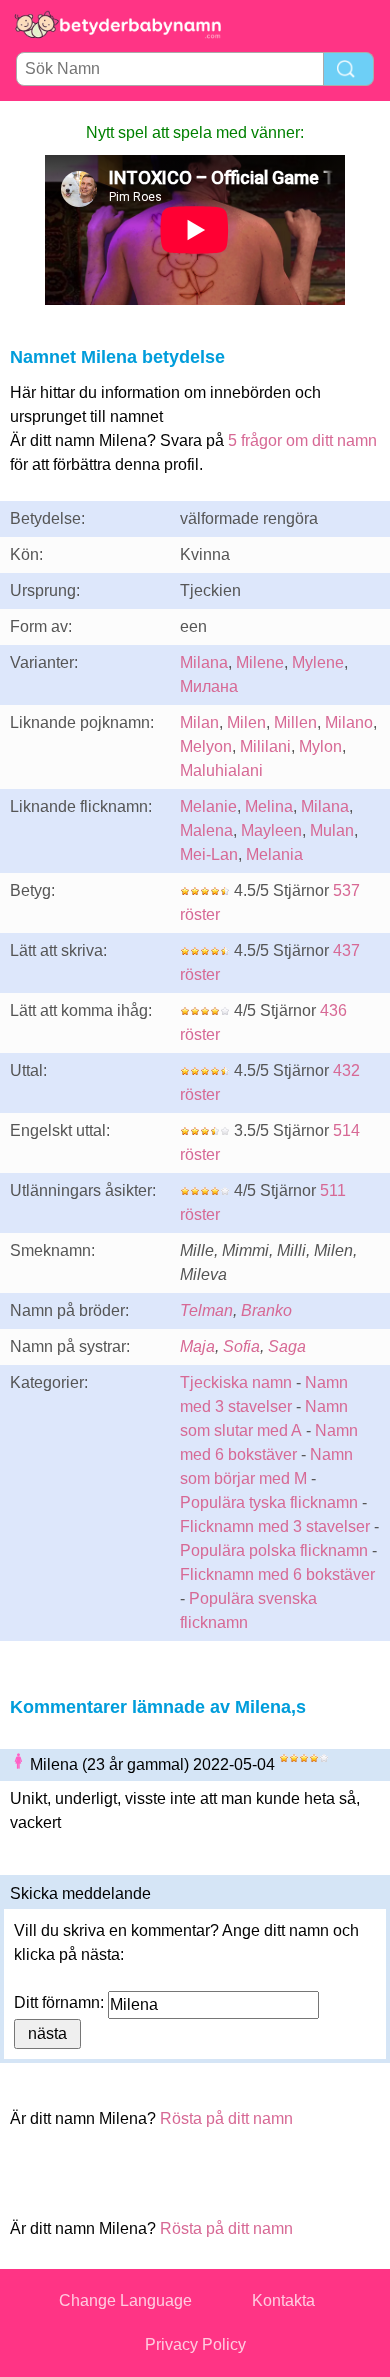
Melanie (208, 806)
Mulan (332, 830)
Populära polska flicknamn (274, 1550)
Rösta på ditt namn (226, 2118)
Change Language (125, 2300)
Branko (266, 1310)
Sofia (241, 1346)
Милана (209, 686)
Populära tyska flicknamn (269, 1502)
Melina (269, 806)
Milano (349, 722)
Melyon (206, 746)
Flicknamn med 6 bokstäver (277, 1574)
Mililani (265, 746)
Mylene (318, 662)
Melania (274, 854)
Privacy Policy (195, 2344)
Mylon (320, 746)
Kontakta (283, 2300)
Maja (197, 1346)
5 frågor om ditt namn (302, 440)
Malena (206, 830)
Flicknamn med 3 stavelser (275, 1526)
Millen (295, 722)
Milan (199, 722)
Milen (246, 722)
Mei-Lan (209, 854)
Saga (287, 1346)
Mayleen (271, 830)
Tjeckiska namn (236, 1382)
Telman (206, 1310)
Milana (204, 662)
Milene (260, 662)
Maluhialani (221, 770)
